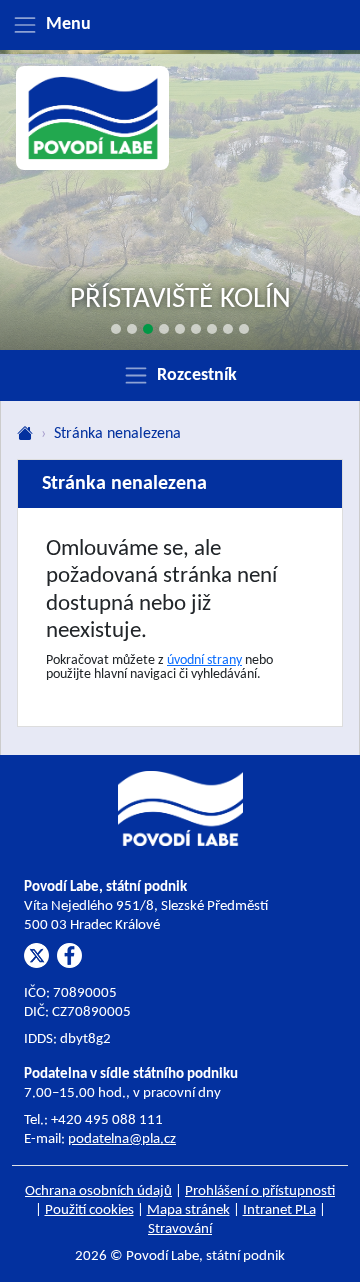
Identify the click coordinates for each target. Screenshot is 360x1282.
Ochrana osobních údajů (98, 1191)
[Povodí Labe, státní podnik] (93, 118)
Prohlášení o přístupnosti (260, 1191)
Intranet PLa (279, 1210)
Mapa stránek (188, 1210)
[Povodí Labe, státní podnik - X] (36, 955)
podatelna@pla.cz (122, 1139)
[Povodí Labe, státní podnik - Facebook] (69, 955)
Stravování (180, 1229)
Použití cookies (89, 1210)
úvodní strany (204, 660)
